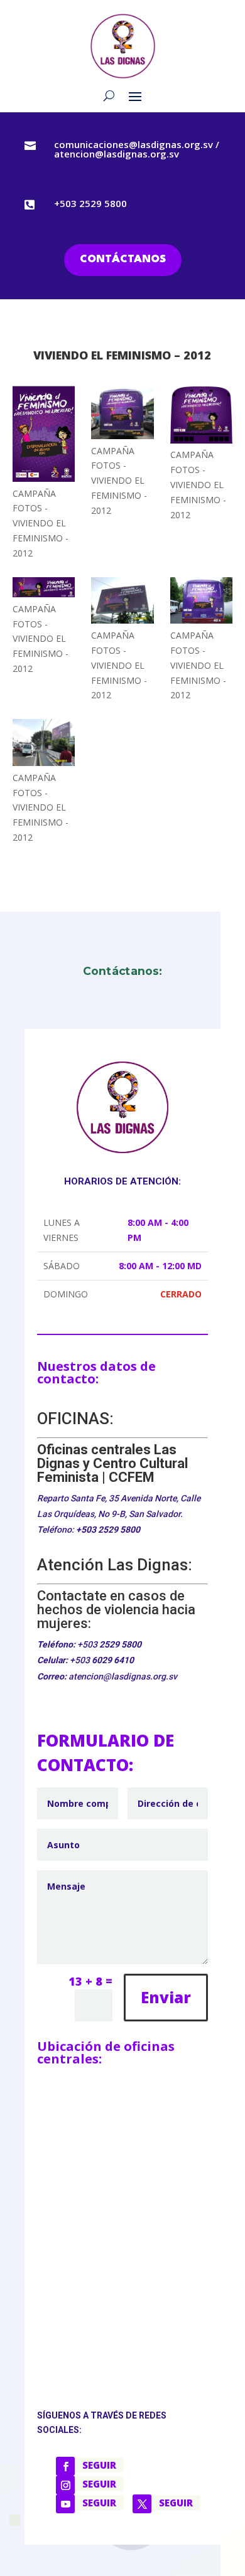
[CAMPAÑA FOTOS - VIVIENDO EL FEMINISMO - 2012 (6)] (122, 603)
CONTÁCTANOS (123, 259)
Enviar (166, 1997)
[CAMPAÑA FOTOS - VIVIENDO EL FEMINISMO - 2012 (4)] (202, 417)
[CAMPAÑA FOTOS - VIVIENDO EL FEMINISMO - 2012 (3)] (122, 415)
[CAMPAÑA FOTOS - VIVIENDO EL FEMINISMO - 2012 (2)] (44, 436)
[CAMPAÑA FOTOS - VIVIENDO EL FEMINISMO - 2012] (44, 744)
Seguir (99, 2465)
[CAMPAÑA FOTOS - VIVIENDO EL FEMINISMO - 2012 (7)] (202, 603)
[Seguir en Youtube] (65, 2504)
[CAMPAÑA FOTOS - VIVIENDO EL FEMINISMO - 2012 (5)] (44, 589)
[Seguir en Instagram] (65, 2485)
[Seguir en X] (142, 2504)
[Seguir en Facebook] (65, 2466)
